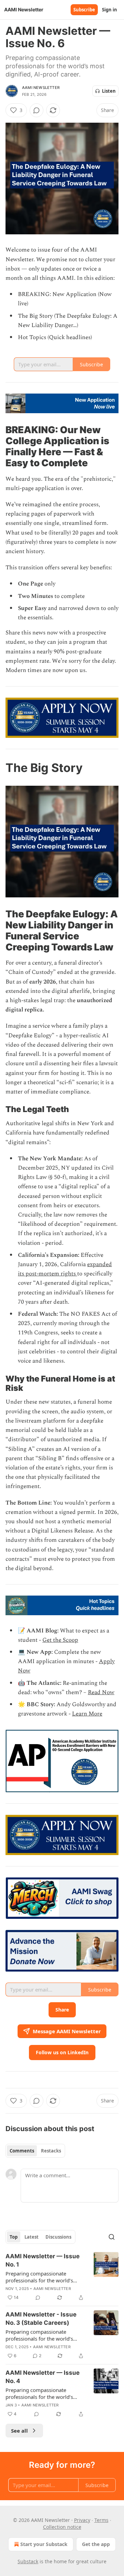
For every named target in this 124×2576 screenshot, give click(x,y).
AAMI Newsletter (41, 88)
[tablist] (35, 2151)
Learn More (87, 1714)
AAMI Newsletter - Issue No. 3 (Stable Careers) (41, 2319)
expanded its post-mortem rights (65, 1269)
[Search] (112, 2237)
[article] (62, 2277)
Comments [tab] (22, 2151)
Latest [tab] (32, 2237)
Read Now (101, 1692)
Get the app (96, 2544)
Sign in (110, 10)
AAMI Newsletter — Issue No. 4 (43, 2377)
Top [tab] (14, 2237)
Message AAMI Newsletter (67, 2031)
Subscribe (84, 10)
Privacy (82, 2520)
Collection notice (62, 2527)
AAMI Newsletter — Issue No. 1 (43, 2260)
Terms (101, 2520)
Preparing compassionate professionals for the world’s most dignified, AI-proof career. (43, 2277)
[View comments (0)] (37, 110)
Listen (109, 91)
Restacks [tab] (51, 2151)
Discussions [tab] (58, 2237)
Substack (28, 2561)
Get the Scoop (60, 1640)
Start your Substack (44, 2544)
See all (19, 2431)
